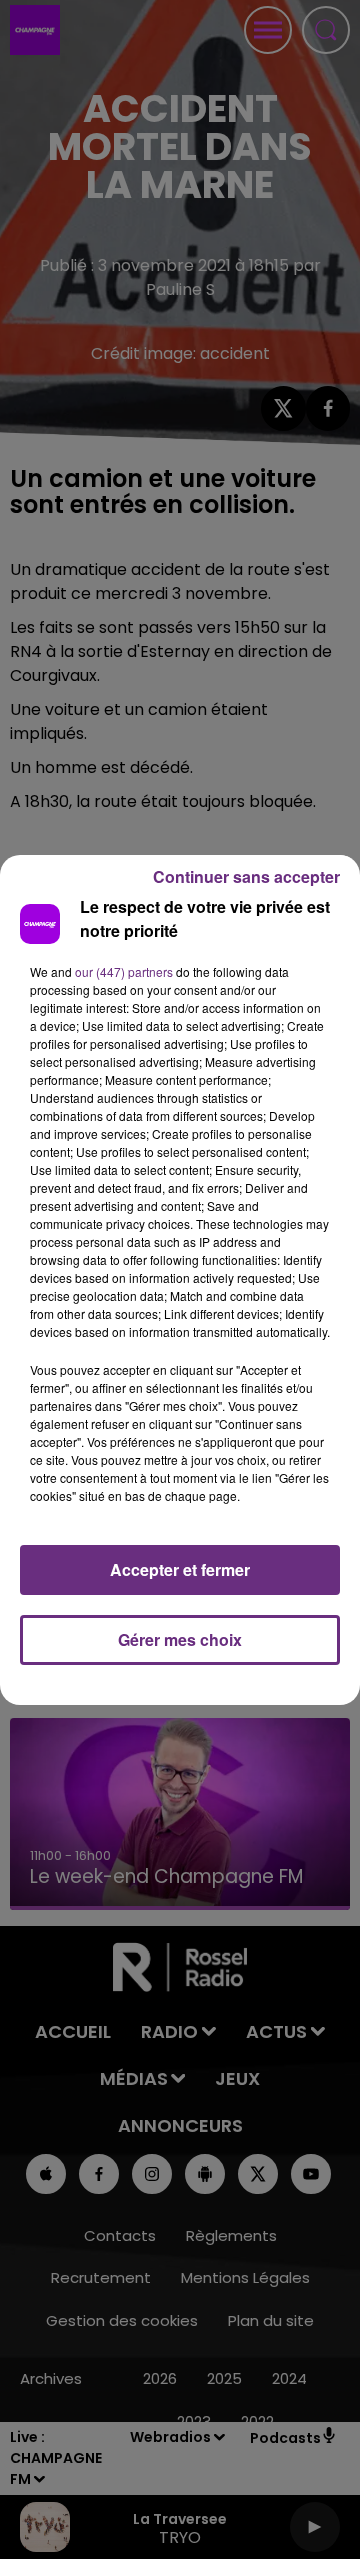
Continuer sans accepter (246, 876)
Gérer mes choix (180, 1639)
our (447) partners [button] (124, 971)
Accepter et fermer (180, 1569)
